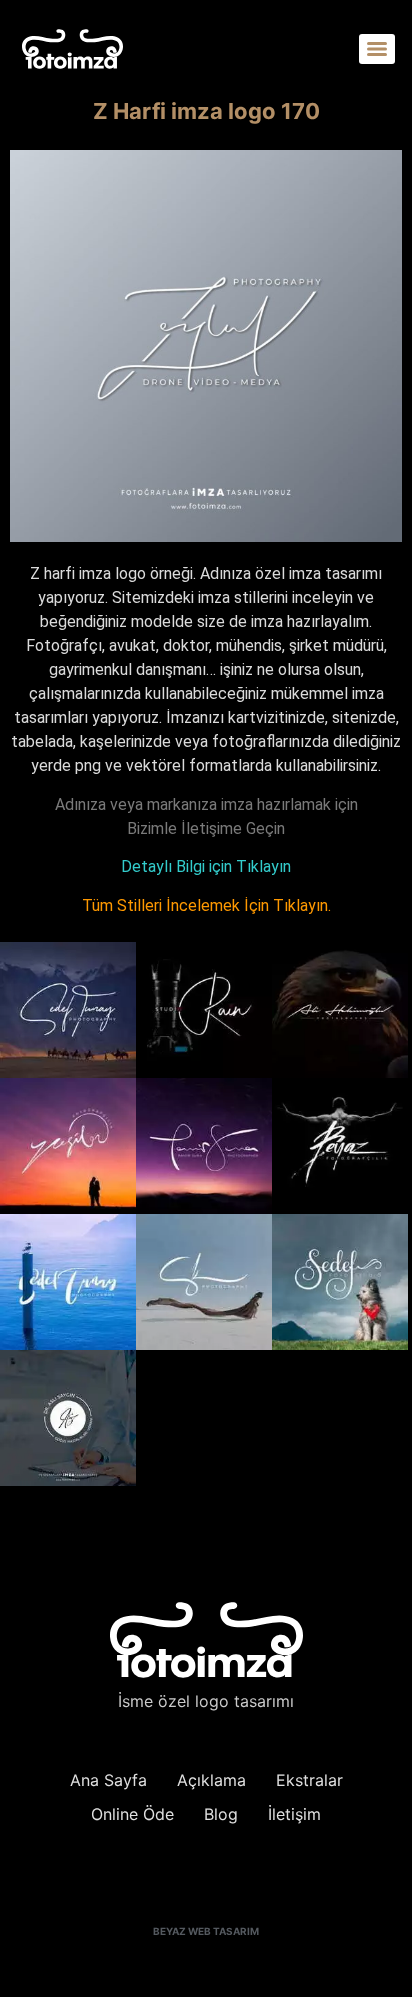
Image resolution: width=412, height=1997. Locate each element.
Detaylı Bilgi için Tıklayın (206, 866)
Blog (221, 1814)
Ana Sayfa (108, 1780)
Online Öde (132, 1814)
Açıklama (211, 1780)
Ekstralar (309, 1780)
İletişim (294, 1814)
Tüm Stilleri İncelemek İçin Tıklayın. (206, 905)
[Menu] (377, 49)
